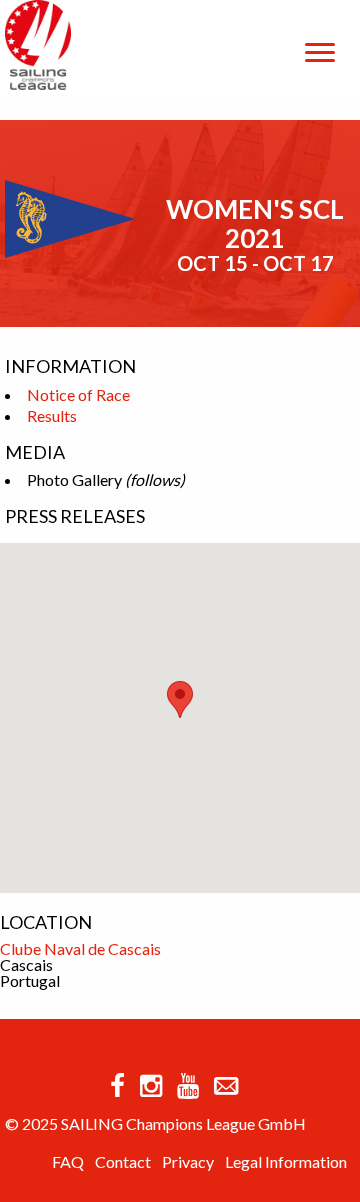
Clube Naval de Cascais (80, 948)
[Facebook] (117, 1085)
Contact (123, 1161)
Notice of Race (78, 394)
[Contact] (226, 1085)
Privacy (188, 1161)
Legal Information (286, 1161)
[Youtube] (188, 1085)
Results (52, 415)
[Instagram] (151, 1085)
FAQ (68, 1161)
